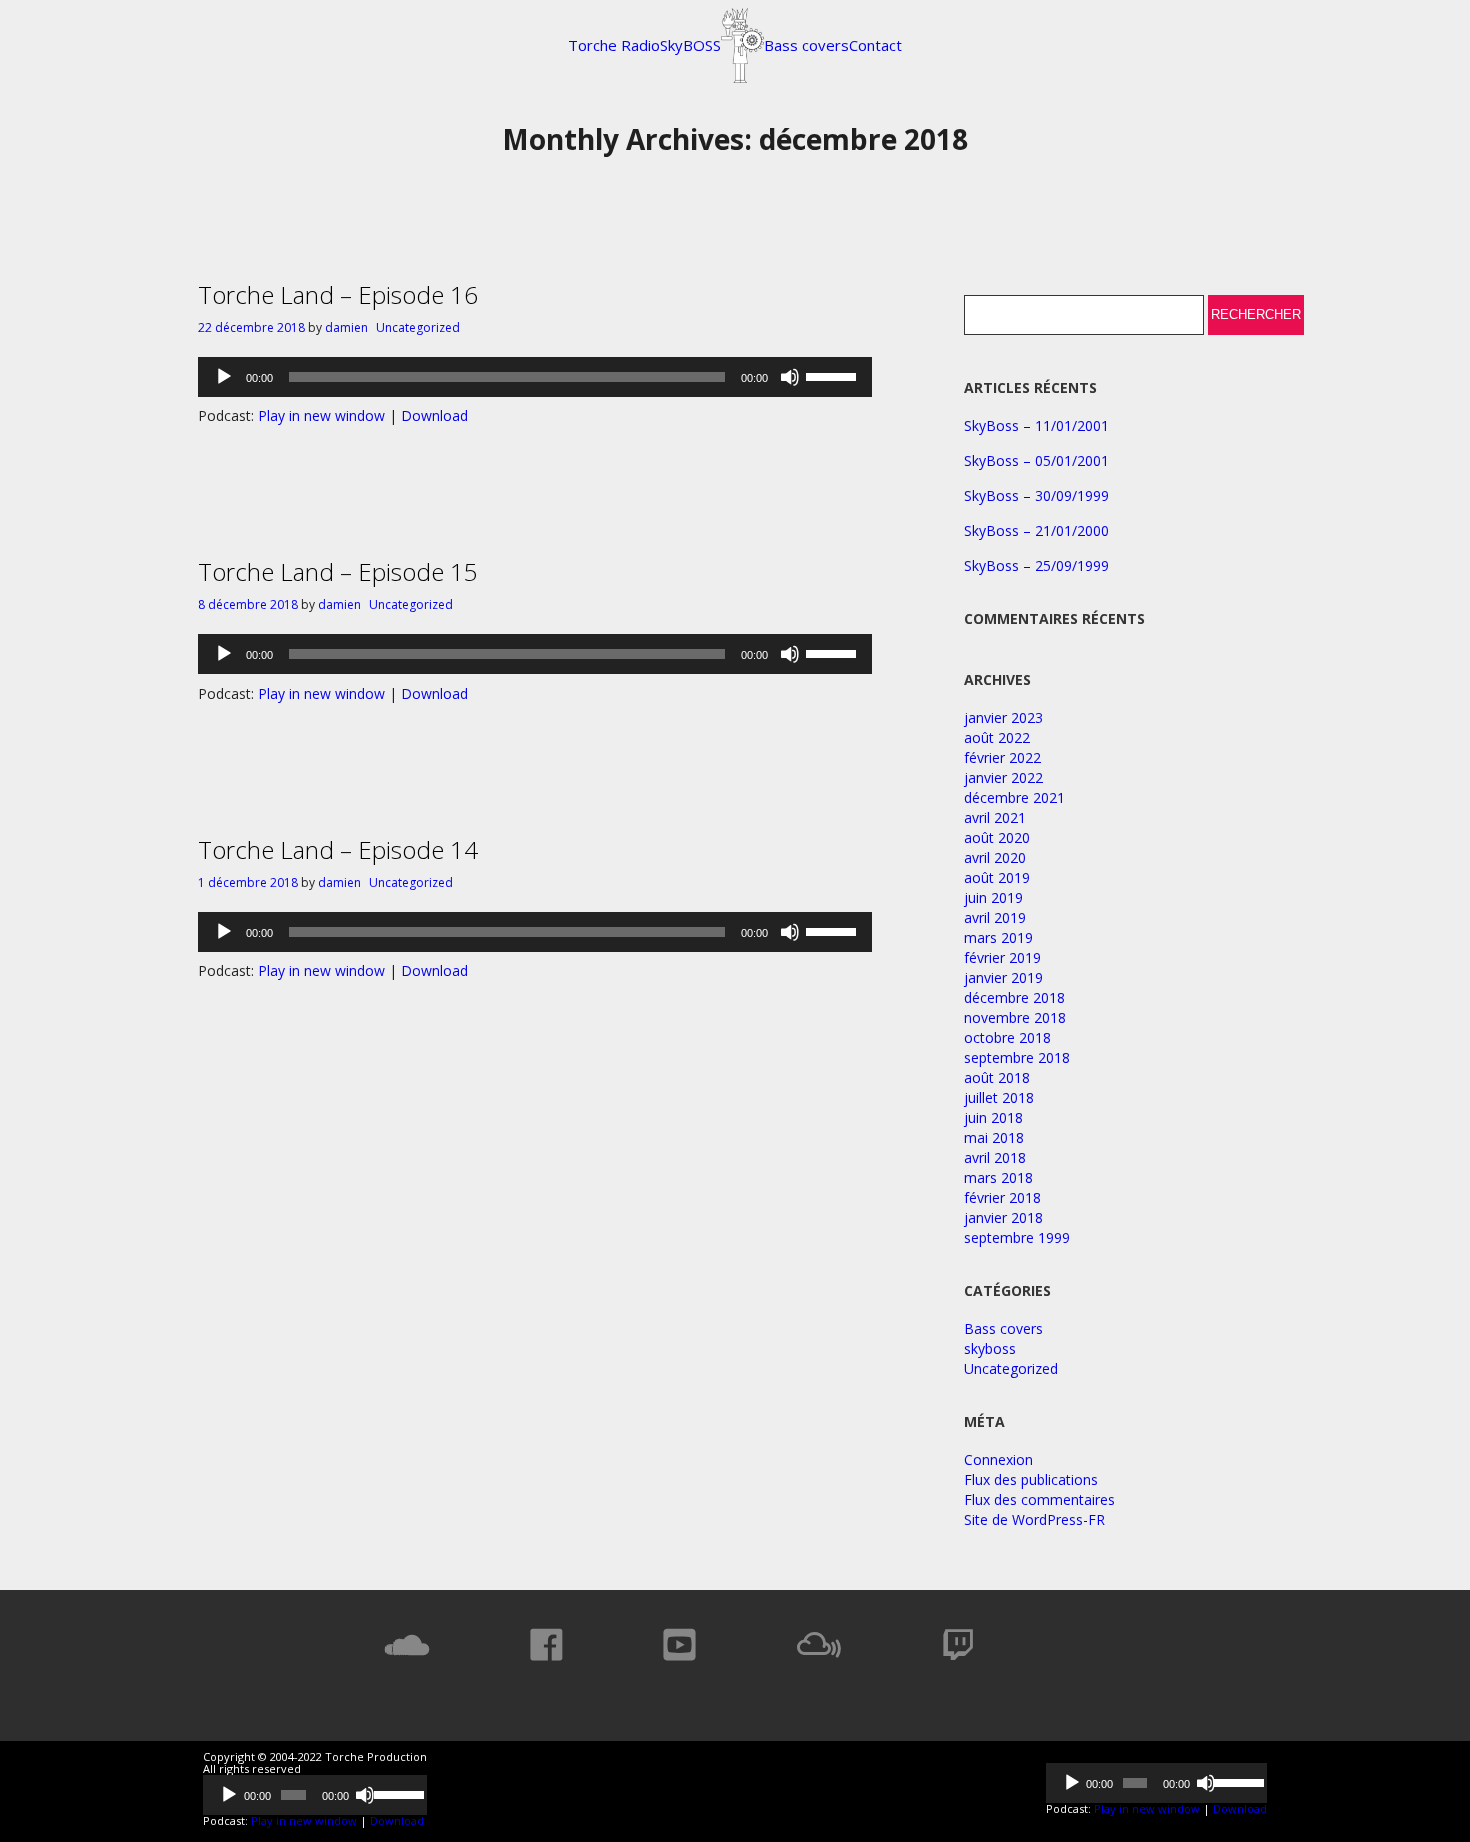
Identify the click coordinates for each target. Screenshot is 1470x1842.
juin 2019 (993, 897)
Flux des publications (1031, 1479)
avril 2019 (995, 917)
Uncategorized (418, 327)
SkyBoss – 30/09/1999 (1036, 495)
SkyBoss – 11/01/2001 (1036, 425)
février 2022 (1002, 757)
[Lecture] (224, 377)
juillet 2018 (999, 1097)
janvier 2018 (1003, 1217)
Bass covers (806, 45)
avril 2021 (995, 817)
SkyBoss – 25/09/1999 (1036, 565)
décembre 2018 (1014, 997)
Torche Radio (614, 45)
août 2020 (997, 837)
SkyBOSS (690, 45)
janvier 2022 (1003, 777)
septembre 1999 (1017, 1237)
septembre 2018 (1017, 1057)
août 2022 (997, 737)
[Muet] (790, 377)
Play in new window (321, 415)
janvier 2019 (1003, 977)
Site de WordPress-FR (1034, 1519)
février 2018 (1002, 1197)
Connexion (998, 1459)
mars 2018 (998, 1177)
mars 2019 (998, 937)
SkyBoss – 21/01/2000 (1036, 530)
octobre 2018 (1007, 1037)
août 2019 (997, 877)
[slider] (834, 375)
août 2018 (997, 1077)
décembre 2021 (1014, 797)
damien (346, 327)
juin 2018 (993, 1117)
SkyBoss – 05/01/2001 (1036, 460)
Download (434, 415)
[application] (535, 377)
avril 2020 (995, 857)
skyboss (990, 1348)
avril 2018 (995, 1157)
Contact (875, 45)
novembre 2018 (1015, 1017)
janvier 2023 (1003, 717)
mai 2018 (994, 1137)
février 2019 (1002, 957)
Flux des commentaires (1039, 1499)
